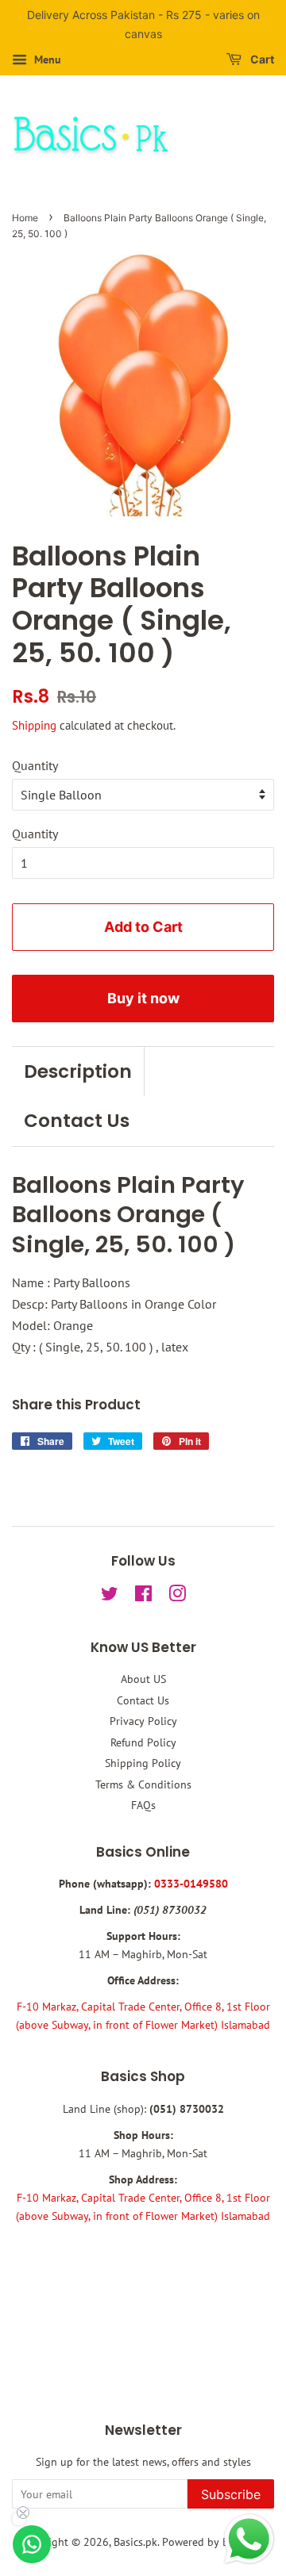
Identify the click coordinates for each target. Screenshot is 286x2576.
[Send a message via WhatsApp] (249, 2539)
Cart (261, 59)
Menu (46, 59)
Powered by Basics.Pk (214, 2542)
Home (25, 218)
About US (143, 1679)
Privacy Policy (143, 1721)
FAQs (143, 1805)
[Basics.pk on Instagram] (177, 1597)
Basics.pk (135, 2542)
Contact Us (77, 1121)
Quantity (35, 765)
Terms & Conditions (143, 1784)
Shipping (34, 725)
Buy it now (143, 998)
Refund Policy (143, 1742)
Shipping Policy (143, 1763)
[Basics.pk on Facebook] (143, 1597)
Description (78, 1071)
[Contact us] (32, 2544)
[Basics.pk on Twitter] (110, 1597)
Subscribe (231, 2494)
